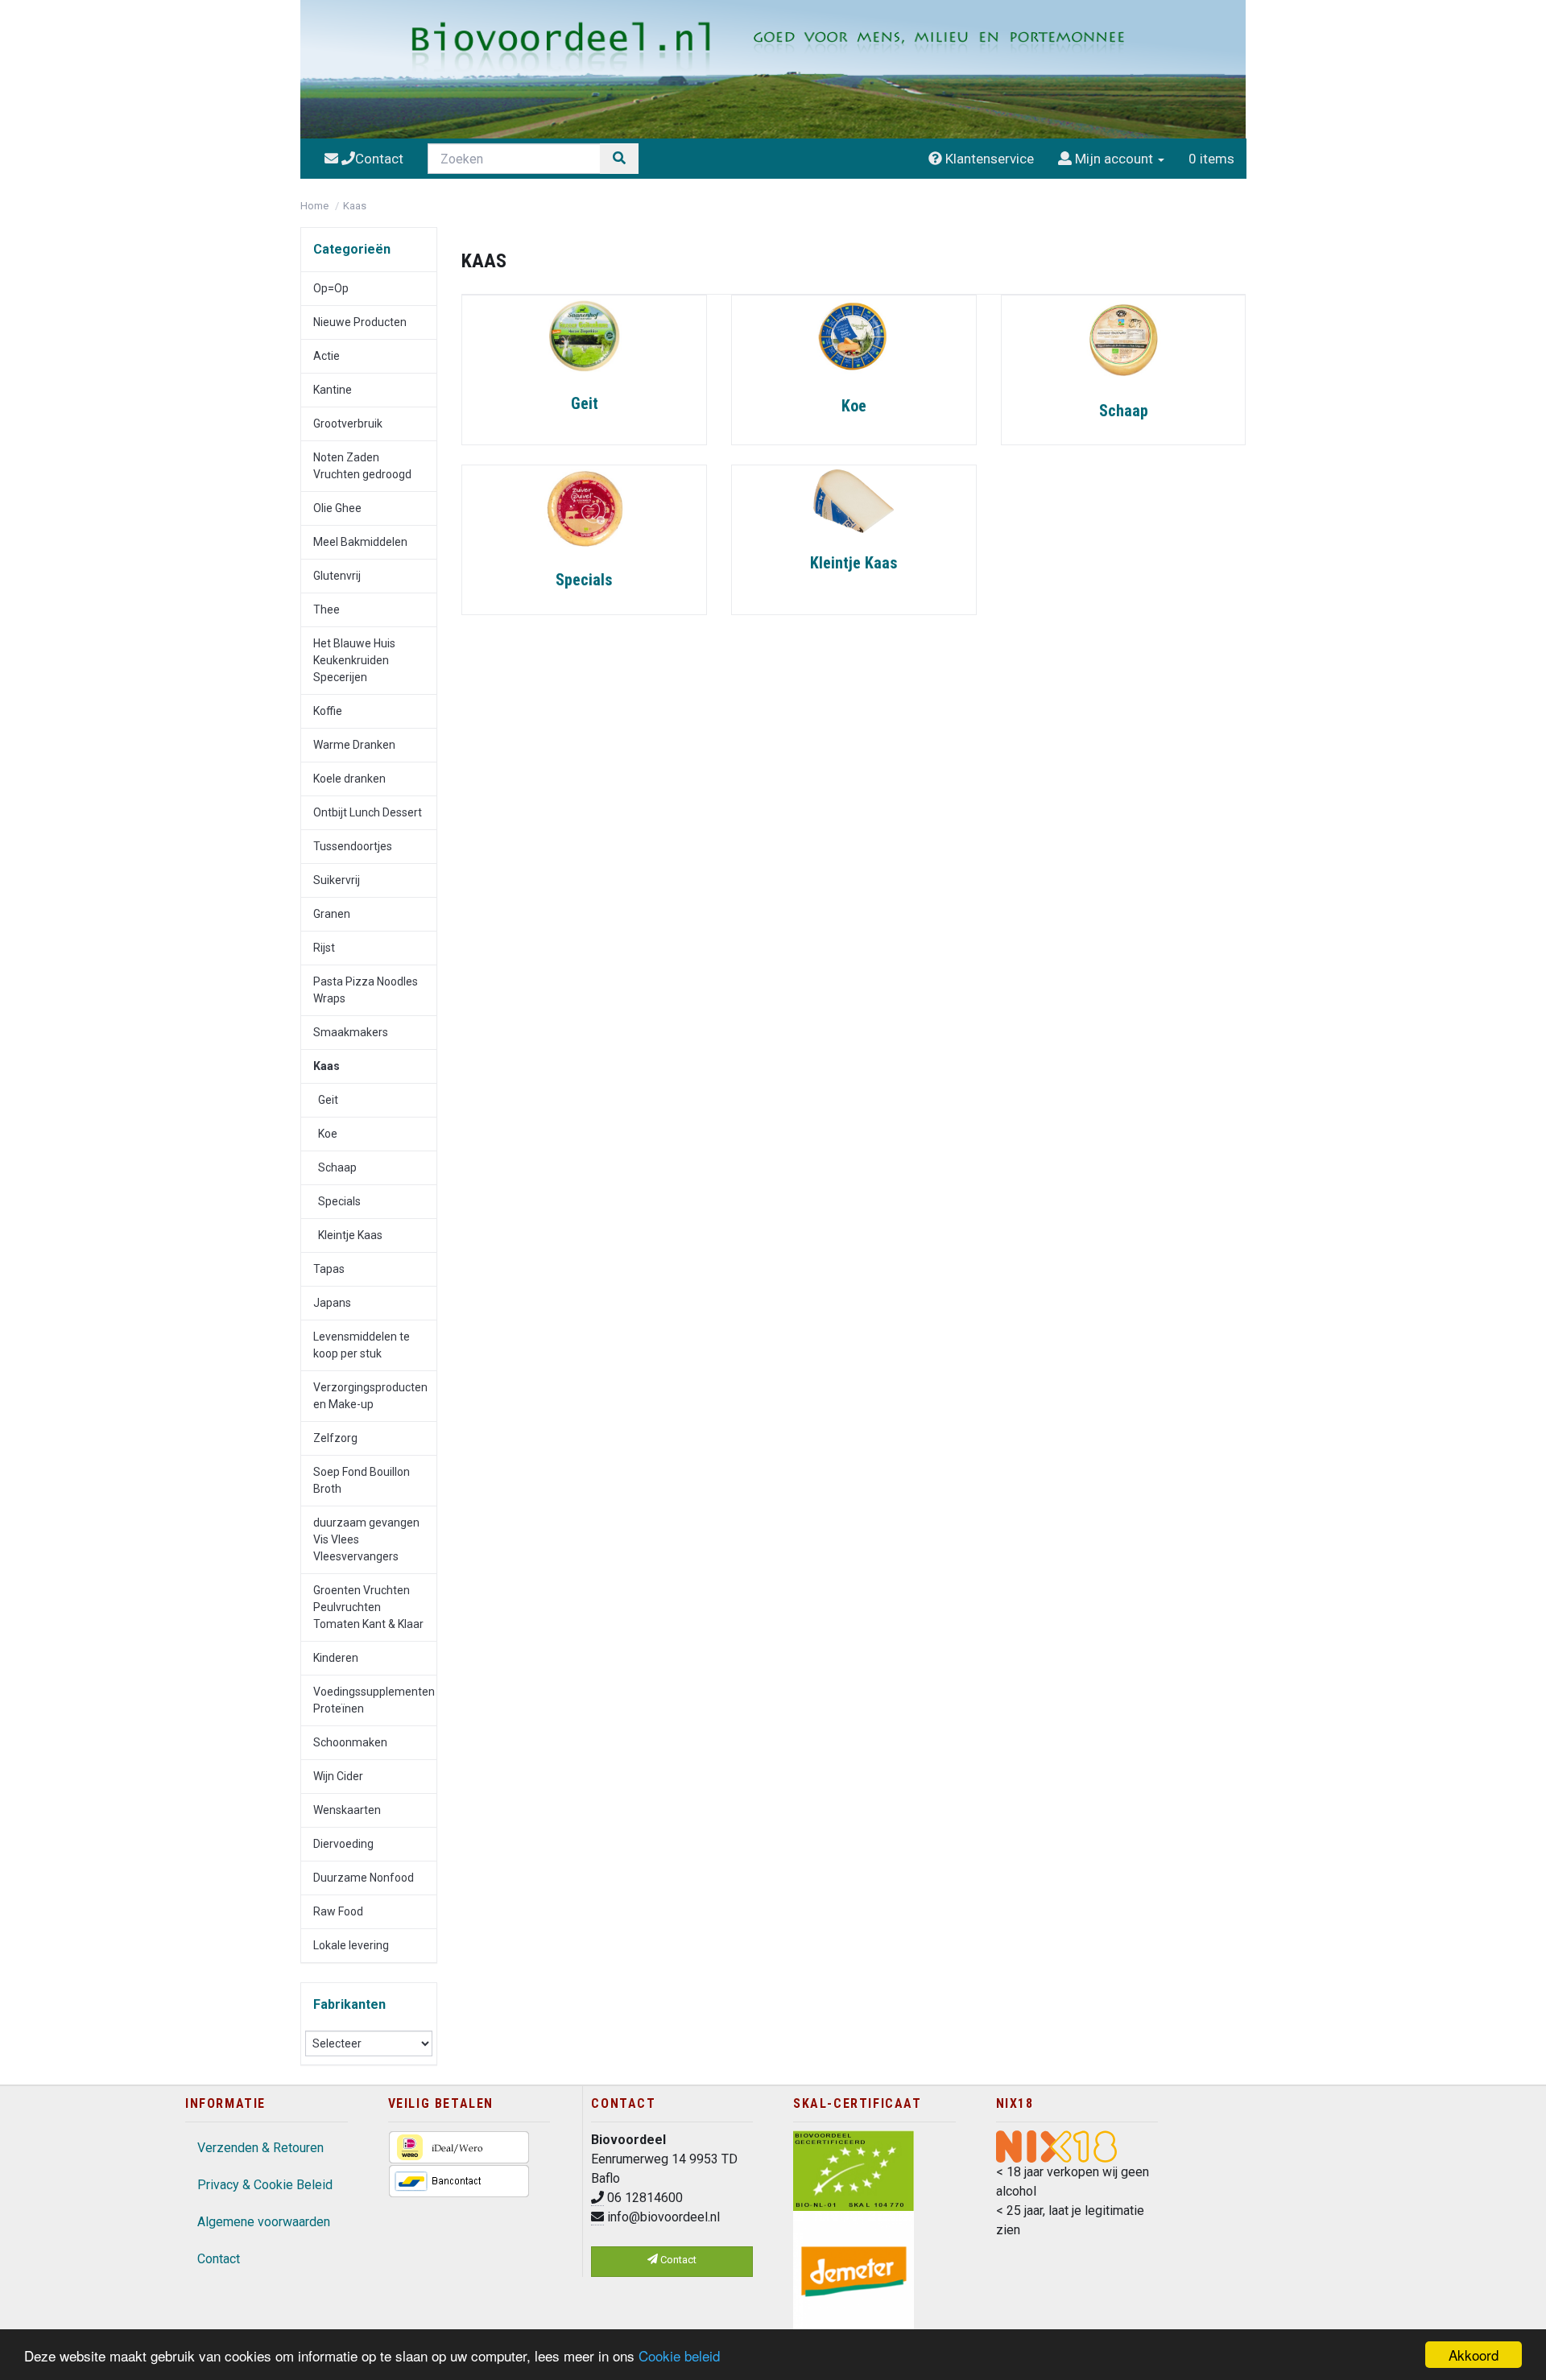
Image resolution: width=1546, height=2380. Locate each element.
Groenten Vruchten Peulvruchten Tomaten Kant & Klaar (368, 1607)
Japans (332, 1303)
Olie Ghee (337, 508)
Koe (325, 1134)
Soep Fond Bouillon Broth (362, 1480)
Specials (337, 1201)
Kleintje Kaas (348, 1235)
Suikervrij (337, 880)
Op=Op (331, 288)
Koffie (328, 711)
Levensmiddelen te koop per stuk (362, 1345)
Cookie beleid (679, 2355)
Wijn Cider (338, 1776)
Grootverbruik (348, 424)
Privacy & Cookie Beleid (265, 2185)
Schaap (335, 1167)
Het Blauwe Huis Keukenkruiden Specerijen (354, 660)
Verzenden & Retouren (260, 2148)
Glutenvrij (337, 576)
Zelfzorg (335, 1438)
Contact (219, 2259)
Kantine (333, 390)
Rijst (324, 948)
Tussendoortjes (353, 846)
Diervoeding (343, 1844)
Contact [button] (677, 2260)
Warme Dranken (354, 745)
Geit (326, 1100)
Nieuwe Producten (360, 322)
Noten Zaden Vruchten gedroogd (362, 466)
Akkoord (1474, 2355)
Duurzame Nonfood (364, 1878)
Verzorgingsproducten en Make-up (370, 1396)
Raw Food (338, 1911)
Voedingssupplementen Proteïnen (374, 1700)
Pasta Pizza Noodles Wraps (366, 990)
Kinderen (336, 1658)
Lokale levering (351, 1945)
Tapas (329, 1269)
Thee (327, 609)
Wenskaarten (347, 1810)
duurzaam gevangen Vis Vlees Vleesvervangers (366, 1539)
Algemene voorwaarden (264, 2222)
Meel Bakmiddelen (360, 542)
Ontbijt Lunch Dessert (368, 812)
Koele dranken (349, 779)
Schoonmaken (350, 1742)
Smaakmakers (351, 1032)
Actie (327, 356)
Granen (332, 914)
